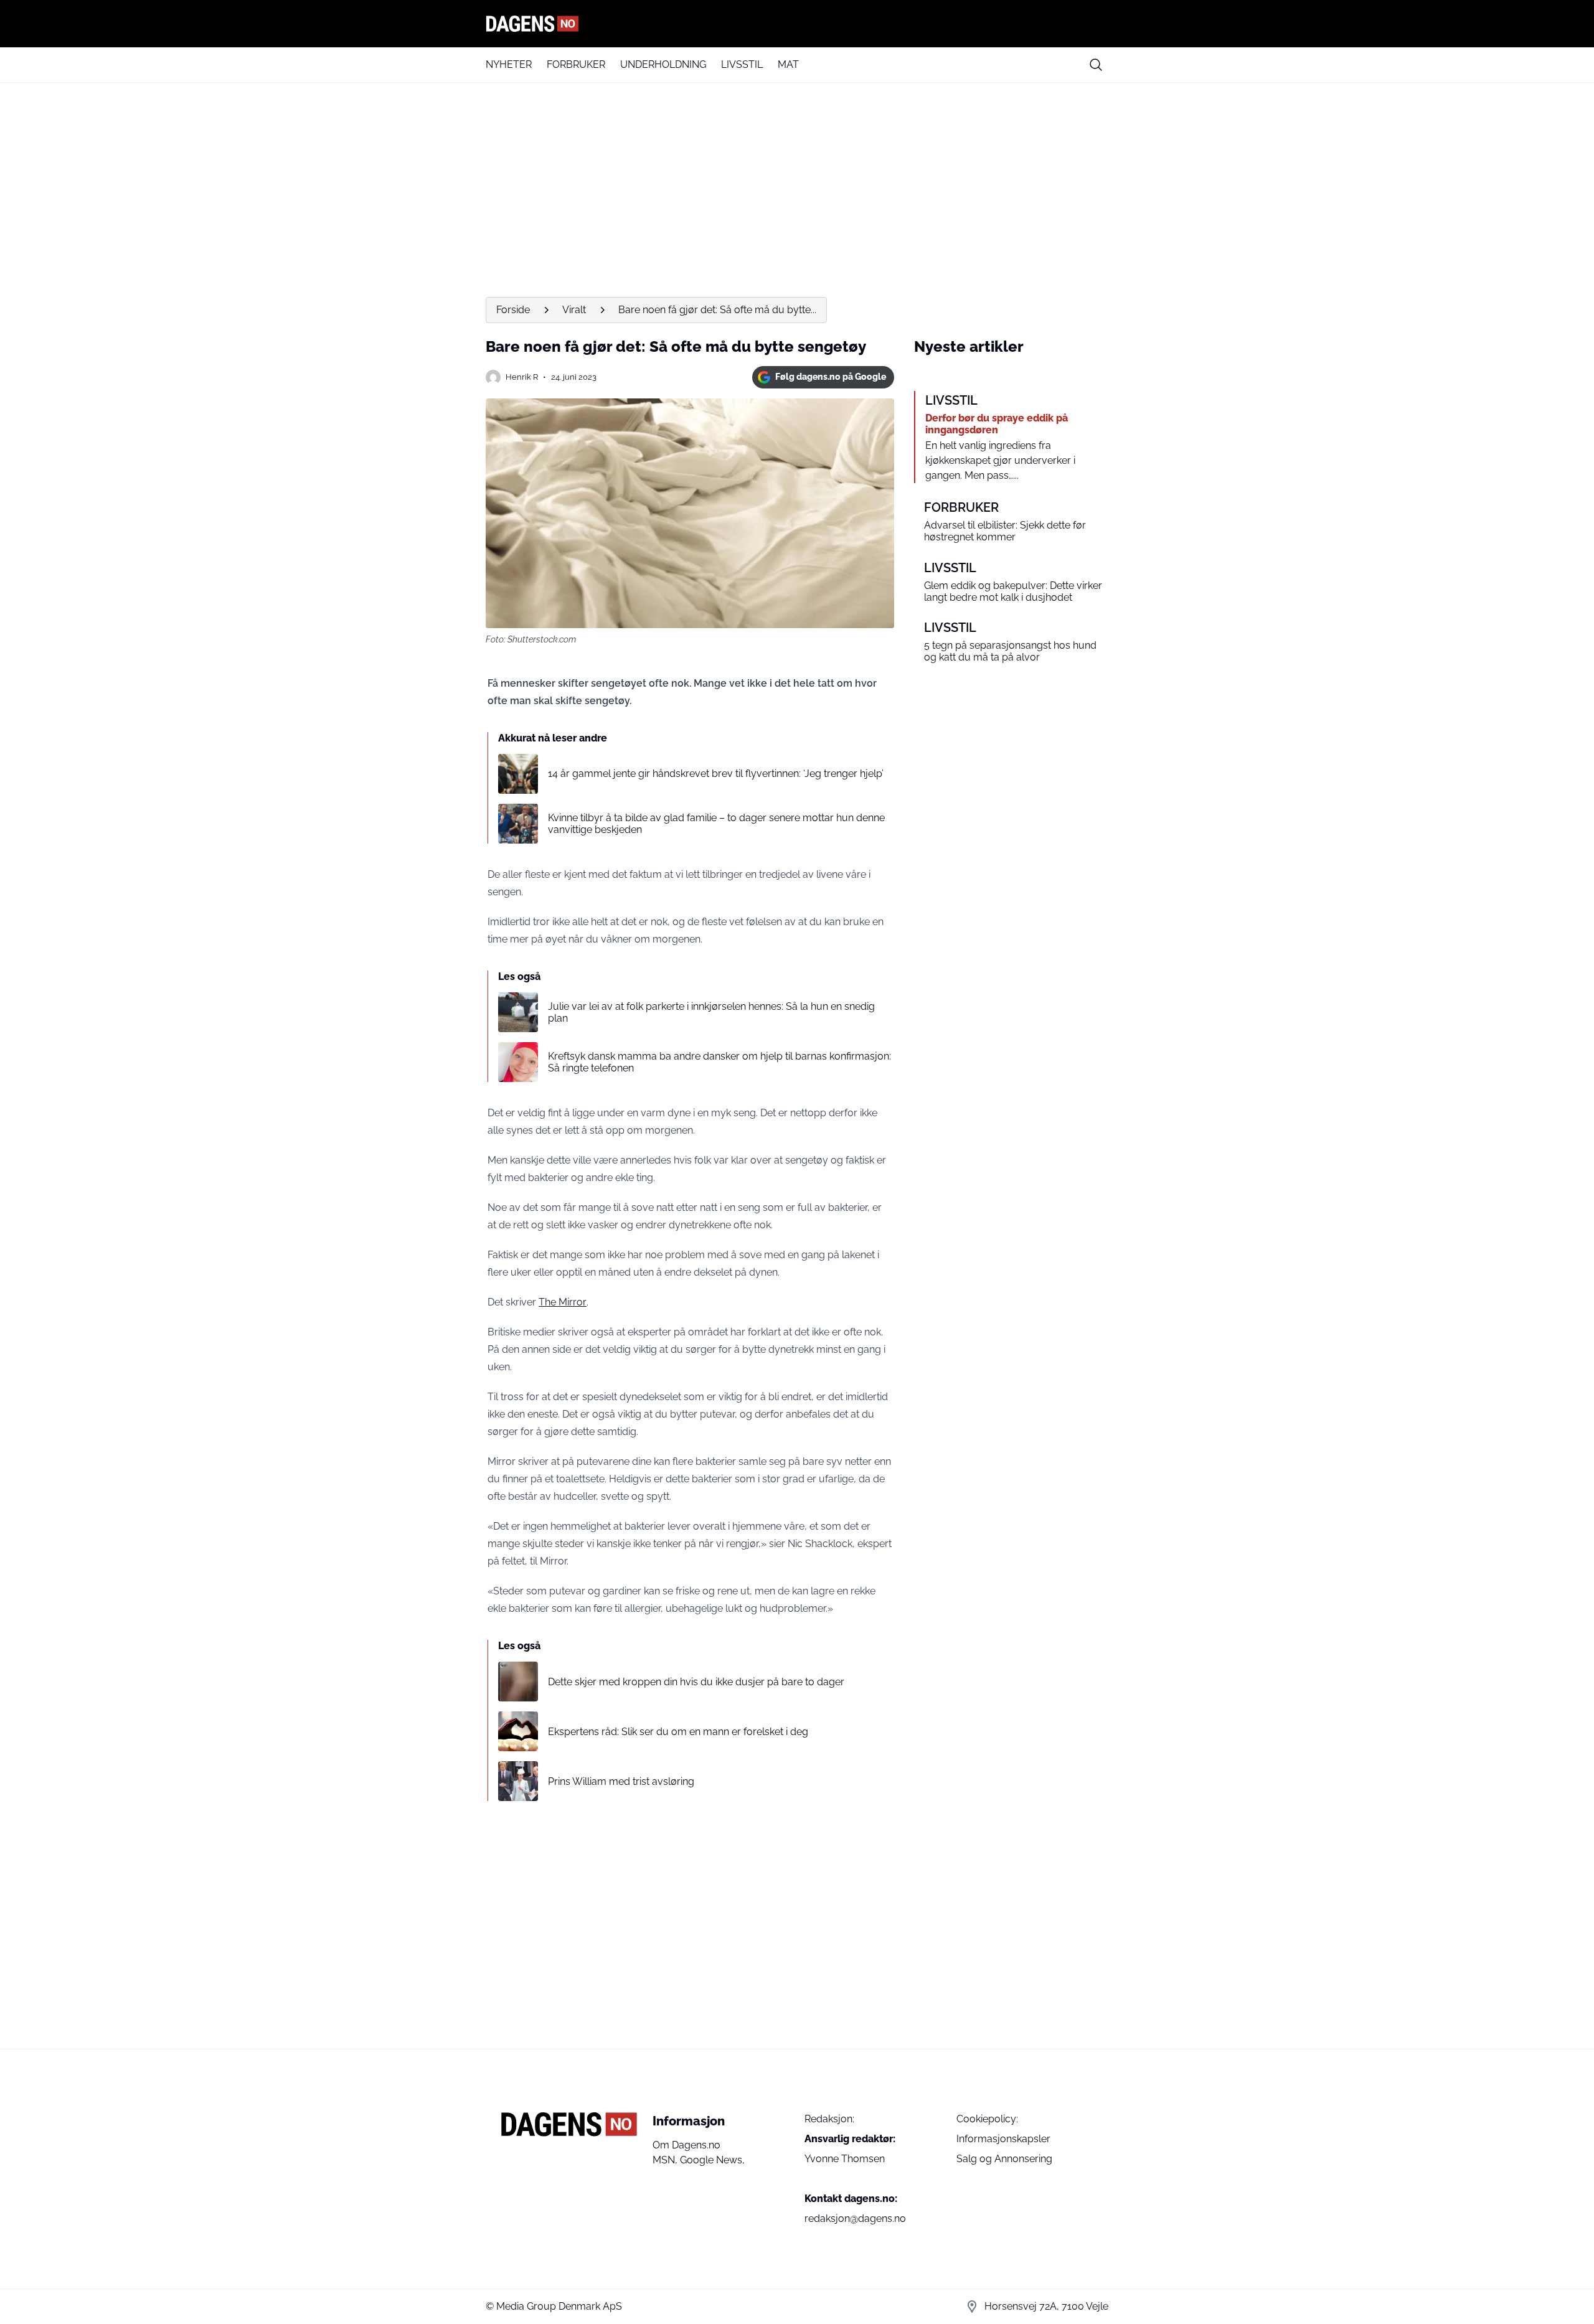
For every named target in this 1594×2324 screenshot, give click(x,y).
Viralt (574, 310)
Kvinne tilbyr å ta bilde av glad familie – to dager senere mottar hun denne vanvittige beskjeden (716, 824)
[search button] (1096, 65)
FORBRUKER (576, 64)
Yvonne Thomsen (845, 2159)
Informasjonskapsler (1003, 2139)
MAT (788, 64)
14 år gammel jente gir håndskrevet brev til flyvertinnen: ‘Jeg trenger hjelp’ (716, 774)
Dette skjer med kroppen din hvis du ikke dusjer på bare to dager (696, 1682)
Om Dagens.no (686, 2145)
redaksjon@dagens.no (855, 2218)
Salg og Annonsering (1004, 2159)
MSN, (666, 2160)
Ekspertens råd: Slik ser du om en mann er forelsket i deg (678, 1732)
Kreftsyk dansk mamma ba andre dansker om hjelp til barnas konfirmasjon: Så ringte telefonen (719, 1062)
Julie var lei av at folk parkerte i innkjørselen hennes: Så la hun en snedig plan (711, 1012)
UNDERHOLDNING (663, 64)
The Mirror (563, 1302)
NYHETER (509, 64)
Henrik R (522, 377)
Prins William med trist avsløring (621, 1781)
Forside (513, 310)
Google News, (712, 2160)
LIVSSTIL (742, 64)
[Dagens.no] (797, 24)
